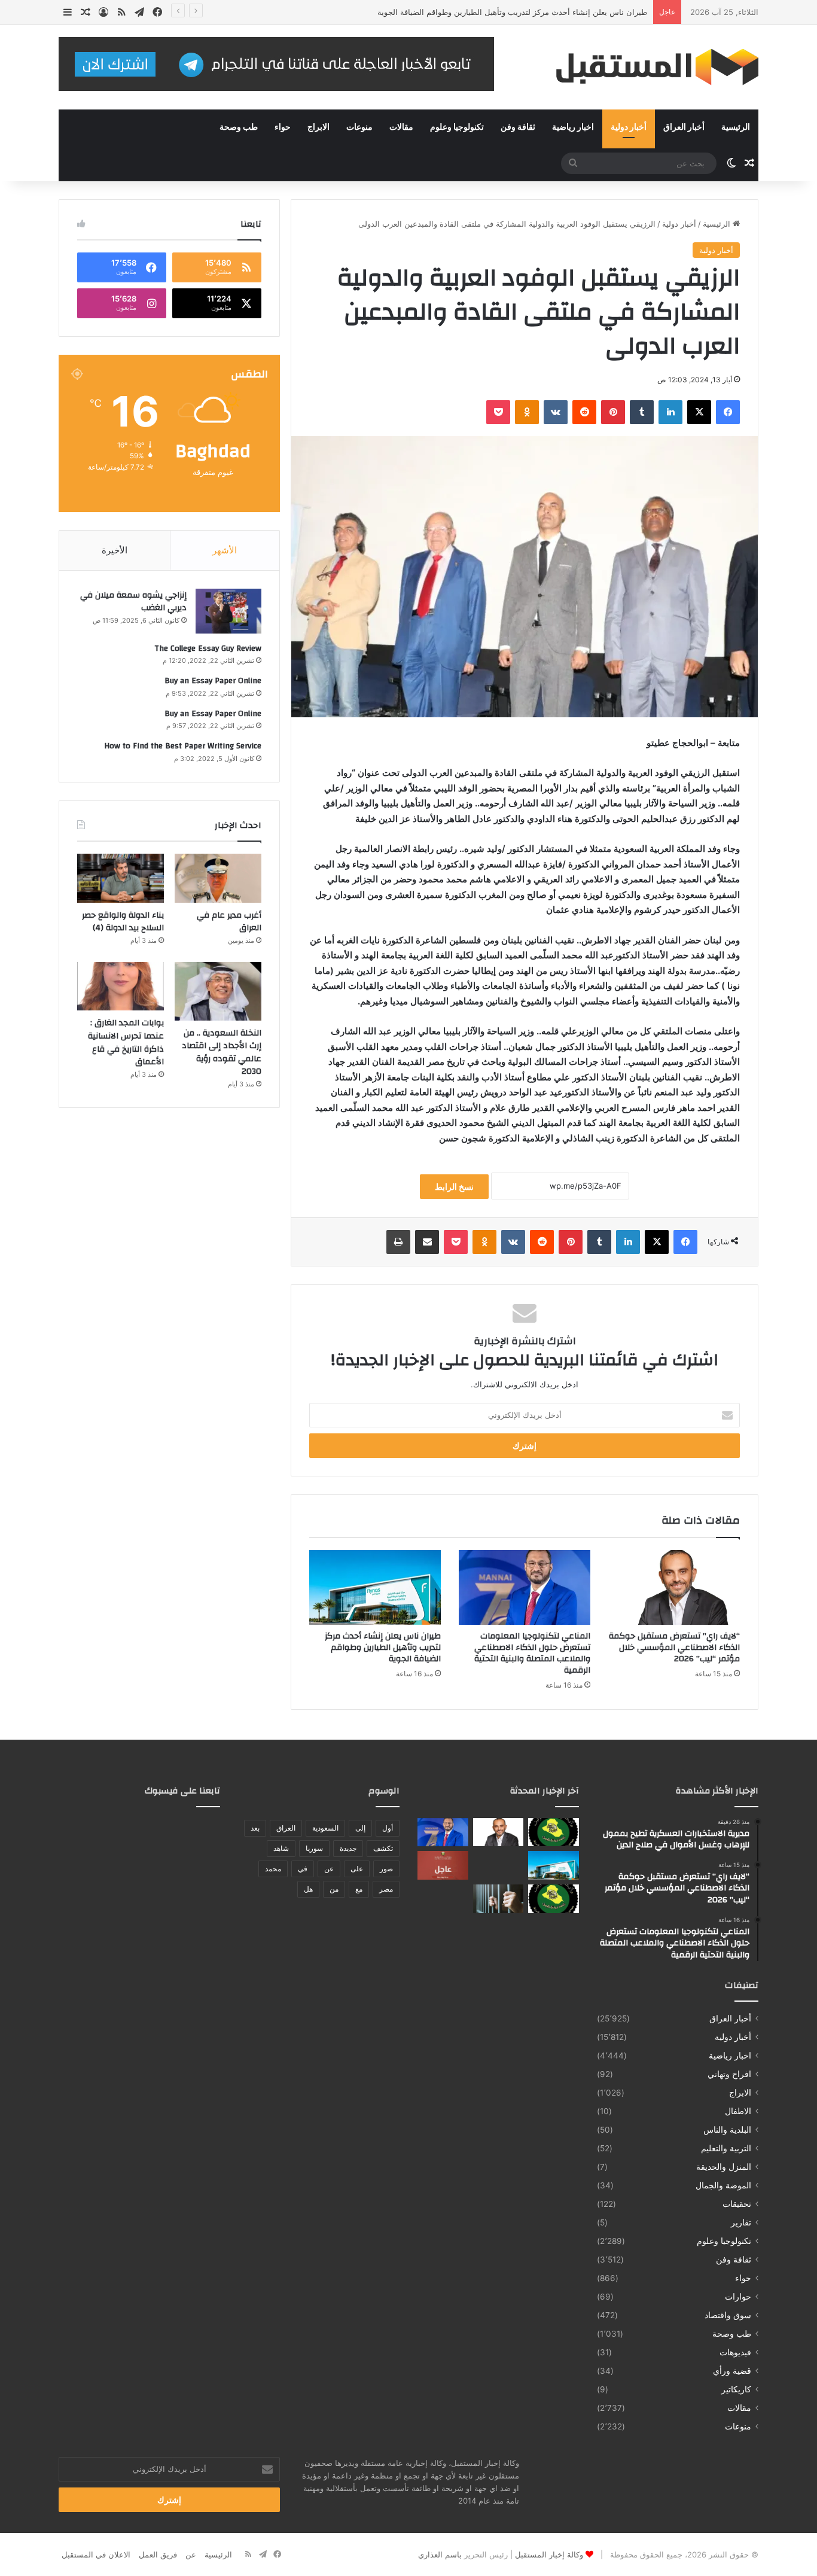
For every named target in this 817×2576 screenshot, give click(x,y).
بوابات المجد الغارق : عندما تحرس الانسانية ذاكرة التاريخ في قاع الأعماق (126, 1042)
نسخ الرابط (454, 1187)
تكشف (383, 1848)
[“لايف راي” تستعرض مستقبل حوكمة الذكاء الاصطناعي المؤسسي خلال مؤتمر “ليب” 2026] (674, 1587)
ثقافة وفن (518, 127)
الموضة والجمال (723, 2185)
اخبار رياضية (573, 127)
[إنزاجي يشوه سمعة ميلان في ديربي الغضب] (228, 611)
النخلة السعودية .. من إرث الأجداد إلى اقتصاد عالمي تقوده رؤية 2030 (222, 1053)
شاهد (281, 1848)
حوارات (738, 2297)
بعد (255, 1828)
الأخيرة (115, 550)
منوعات (359, 127)
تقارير (741, 2222)
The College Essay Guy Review (208, 648)
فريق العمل (158, 2554)
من (334, 1889)
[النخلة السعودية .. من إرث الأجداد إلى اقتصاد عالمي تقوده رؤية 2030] (218, 991)
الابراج (318, 127)
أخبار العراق (684, 127)
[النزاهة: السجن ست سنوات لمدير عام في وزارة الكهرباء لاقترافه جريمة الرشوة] (499, 1899)
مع (359, 1889)
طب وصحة (239, 127)
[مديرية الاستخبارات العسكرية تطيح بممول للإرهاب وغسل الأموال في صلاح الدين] (554, 1832)
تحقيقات (737, 2204)
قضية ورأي (732, 2371)
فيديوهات (735, 2352)
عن (329, 1869)
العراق (286, 1828)
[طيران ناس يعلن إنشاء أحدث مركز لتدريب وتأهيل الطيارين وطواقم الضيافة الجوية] (375, 1587)
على (357, 1869)
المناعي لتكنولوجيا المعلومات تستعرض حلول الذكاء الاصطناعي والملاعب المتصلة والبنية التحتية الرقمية (532, 1653)
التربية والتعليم (726, 2148)
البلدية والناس (727, 2130)
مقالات (401, 127)
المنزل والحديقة (724, 2167)
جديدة (348, 1848)
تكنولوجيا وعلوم (457, 127)
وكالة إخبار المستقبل (549, 2554)
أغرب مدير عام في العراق (229, 922)
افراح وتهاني (729, 2074)
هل (308, 1889)
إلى (360, 1828)
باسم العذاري (440, 2554)
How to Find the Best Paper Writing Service (183, 746)
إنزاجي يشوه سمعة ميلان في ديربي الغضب (133, 602)
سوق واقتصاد (728, 2315)
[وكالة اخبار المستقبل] (648, 67)
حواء (283, 127)
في (303, 1869)
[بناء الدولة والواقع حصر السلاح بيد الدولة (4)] (121, 878)
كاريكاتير (736, 2389)
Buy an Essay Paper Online (213, 681)
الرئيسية (736, 127)
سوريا (314, 1848)
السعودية (325, 1828)
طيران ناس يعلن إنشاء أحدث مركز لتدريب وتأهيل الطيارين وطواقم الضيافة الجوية (512, 12)
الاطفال (738, 2111)
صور (386, 1869)
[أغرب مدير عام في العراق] (218, 878)
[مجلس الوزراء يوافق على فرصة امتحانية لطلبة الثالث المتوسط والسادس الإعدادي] (443, 1865)
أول (388, 1828)
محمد (273, 1869)
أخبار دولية (629, 127)
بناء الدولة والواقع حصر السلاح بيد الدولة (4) (123, 922)
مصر (386, 1889)
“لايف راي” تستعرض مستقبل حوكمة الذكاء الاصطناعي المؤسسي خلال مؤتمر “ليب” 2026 (674, 1648)
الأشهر (225, 550)
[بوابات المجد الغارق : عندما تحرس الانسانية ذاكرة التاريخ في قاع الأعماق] (121, 986)
